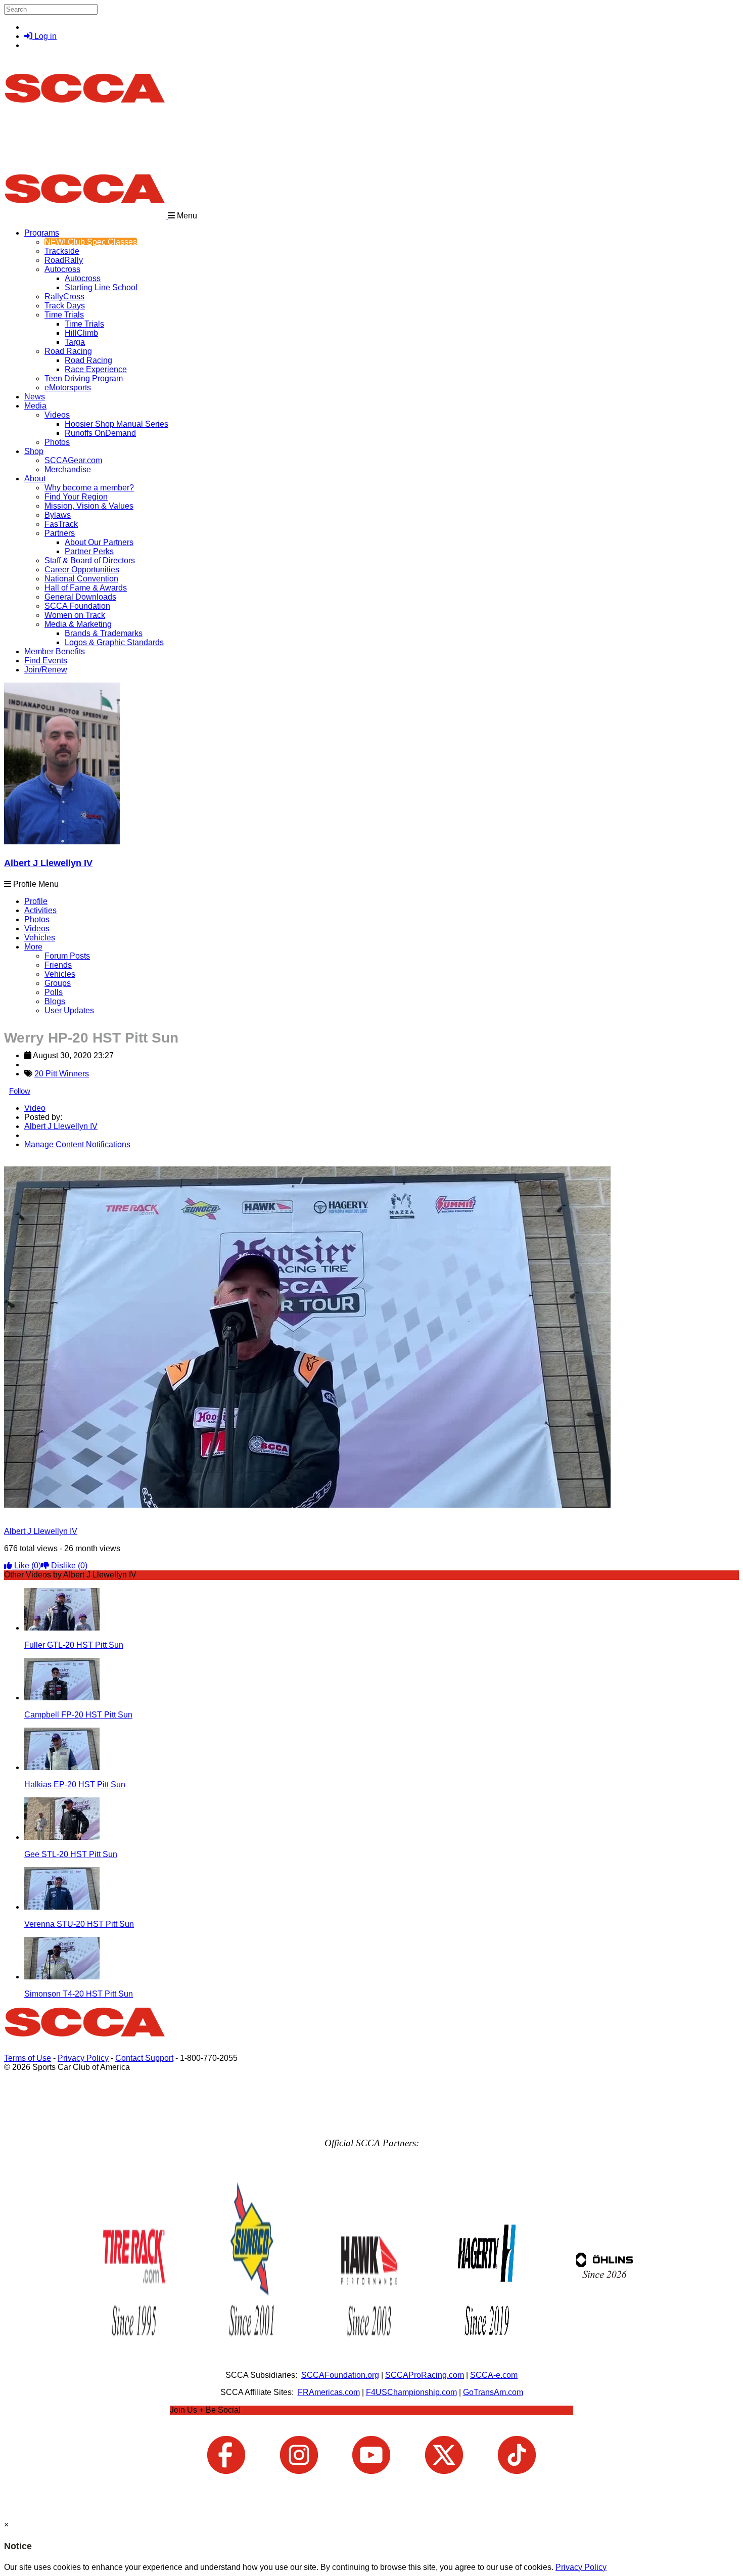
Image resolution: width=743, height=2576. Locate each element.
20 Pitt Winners (62, 1074)
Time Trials (64, 315)
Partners (60, 533)
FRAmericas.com (329, 2392)
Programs (42, 233)
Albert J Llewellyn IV (48, 863)
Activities (40, 910)
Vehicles (40, 938)
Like (27, 1566)
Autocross (62, 269)
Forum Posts (67, 956)
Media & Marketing (78, 624)
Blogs (55, 1001)
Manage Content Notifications (77, 1144)
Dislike (68, 1566)
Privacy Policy (83, 2058)
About (35, 479)
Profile (36, 901)
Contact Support (144, 2058)
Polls (54, 992)
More (33, 947)
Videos (57, 415)
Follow (20, 1091)
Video (35, 1108)
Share (30, 1162)
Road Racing (68, 351)
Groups (58, 983)
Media (35, 406)
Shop (34, 451)
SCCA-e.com (494, 2375)
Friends (58, 965)
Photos (37, 919)
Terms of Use (28, 2058)
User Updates (69, 1010)
